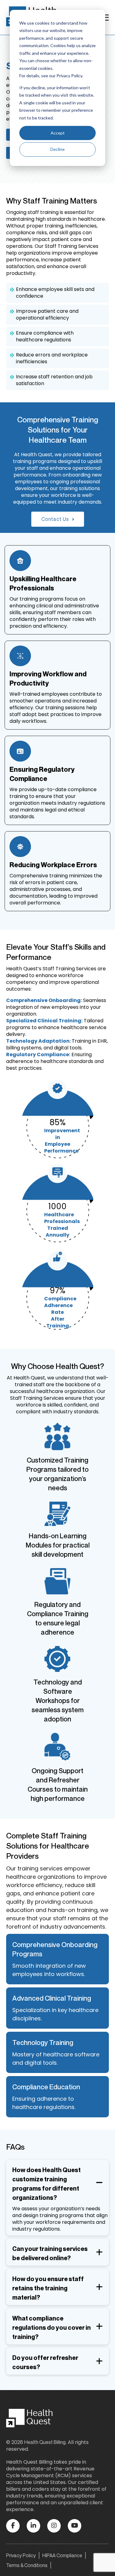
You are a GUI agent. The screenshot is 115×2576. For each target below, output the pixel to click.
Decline (57, 149)
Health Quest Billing (45, 2442)
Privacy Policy (21, 2555)
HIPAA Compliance (62, 2555)
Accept (58, 133)
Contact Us (55, 519)
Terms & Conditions (27, 2565)
